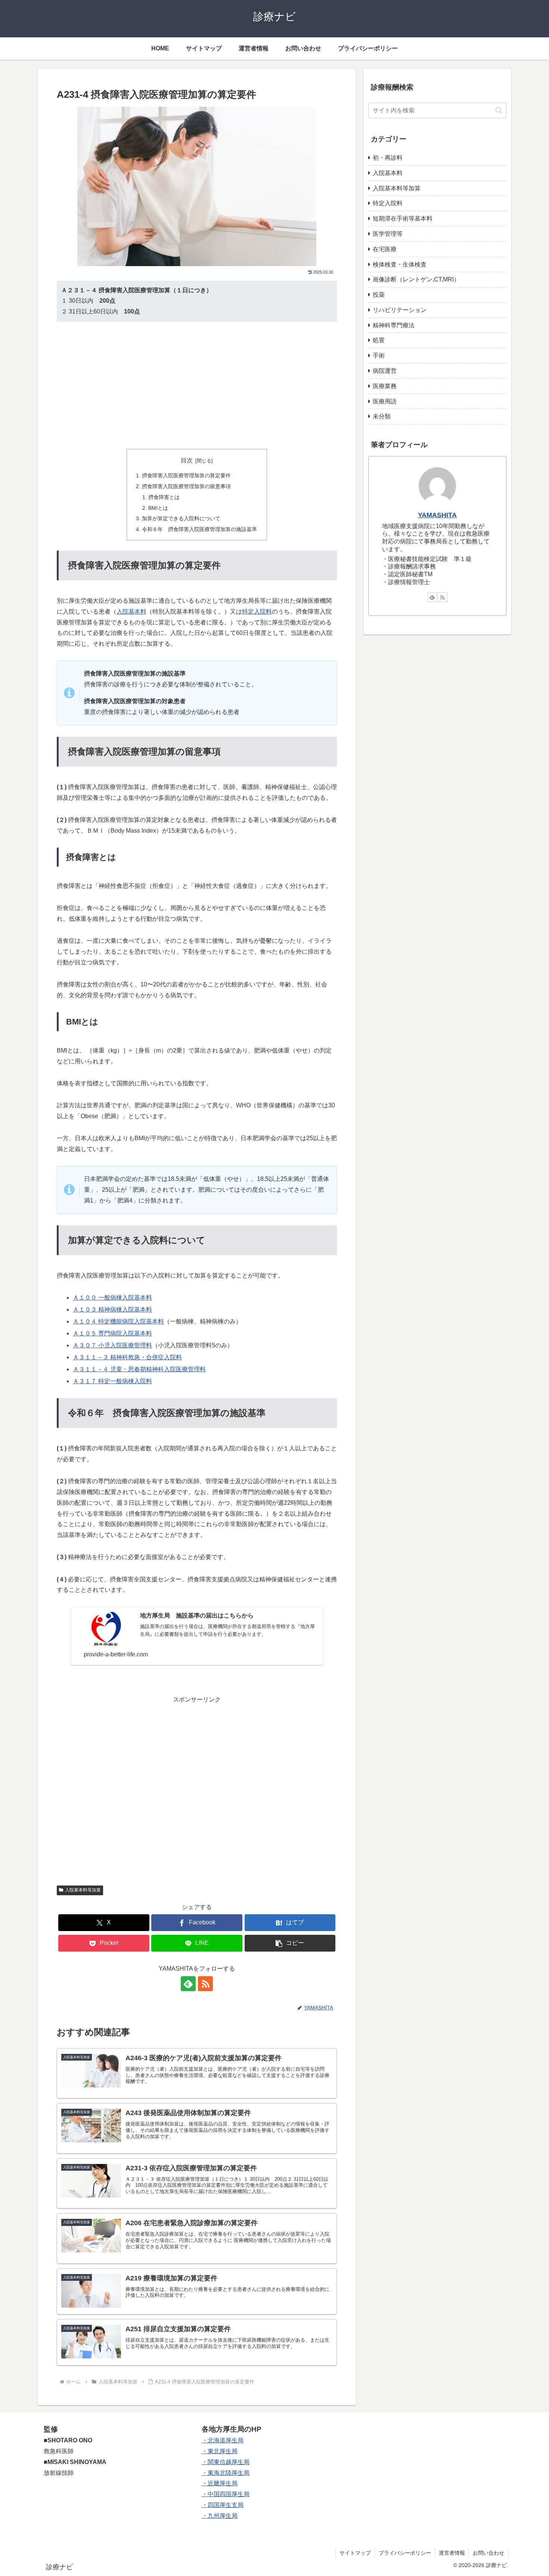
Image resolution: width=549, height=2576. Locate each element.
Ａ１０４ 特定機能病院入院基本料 (118, 1321)
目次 (187, 460)
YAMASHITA (437, 515)
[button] (290, 1943)
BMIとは (158, 508)
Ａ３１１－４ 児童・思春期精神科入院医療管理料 (139, 1369)
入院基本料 (131, 612)
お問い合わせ (488, 2553)
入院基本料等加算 (83, 1890)
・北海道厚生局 (223, 2440)
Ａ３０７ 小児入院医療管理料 (112, 1345)
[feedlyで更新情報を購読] (188, 1984)
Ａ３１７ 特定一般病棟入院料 (112, 1381)
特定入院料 (257, 612)
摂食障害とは (164, 497)
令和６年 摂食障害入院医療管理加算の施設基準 (199, 529)
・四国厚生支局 (223, 2505)
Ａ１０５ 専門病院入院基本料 (112, 1333)
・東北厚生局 (220, 2451)
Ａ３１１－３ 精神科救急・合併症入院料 (127, 1357)
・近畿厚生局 (220, 2483)
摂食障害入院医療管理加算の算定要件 (186, 475)
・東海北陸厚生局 (226, 2473)
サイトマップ (355, 2553)
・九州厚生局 (220, 2516)
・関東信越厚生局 (226, 2462)
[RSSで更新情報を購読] (205, 1984)
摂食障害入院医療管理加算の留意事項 (186, 486)
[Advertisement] (197, 385)
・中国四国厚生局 (226, 2494)
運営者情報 (452, 2553)
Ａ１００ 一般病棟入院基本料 (112, 1298)
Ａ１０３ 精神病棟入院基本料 (112, 1309)
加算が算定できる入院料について (181, 518)
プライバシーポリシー (405, 2553)
